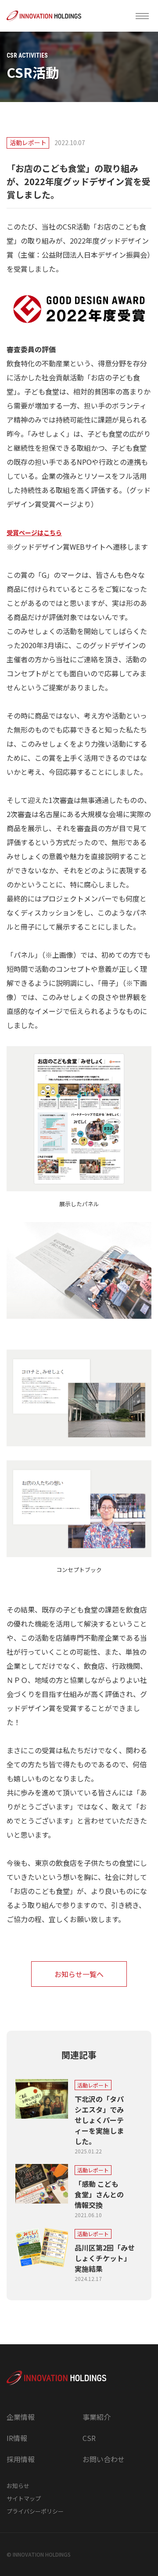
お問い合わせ (104, 2459)
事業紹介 (97, 2417)
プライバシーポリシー (35, 2511)
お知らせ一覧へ (79, 1974)
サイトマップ (24, 2498)
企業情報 (21, 2417)
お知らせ (18, 2486)
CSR (89, 2438)
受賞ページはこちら (34, 533)
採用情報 (21, 2459)
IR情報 (17, 2438)
